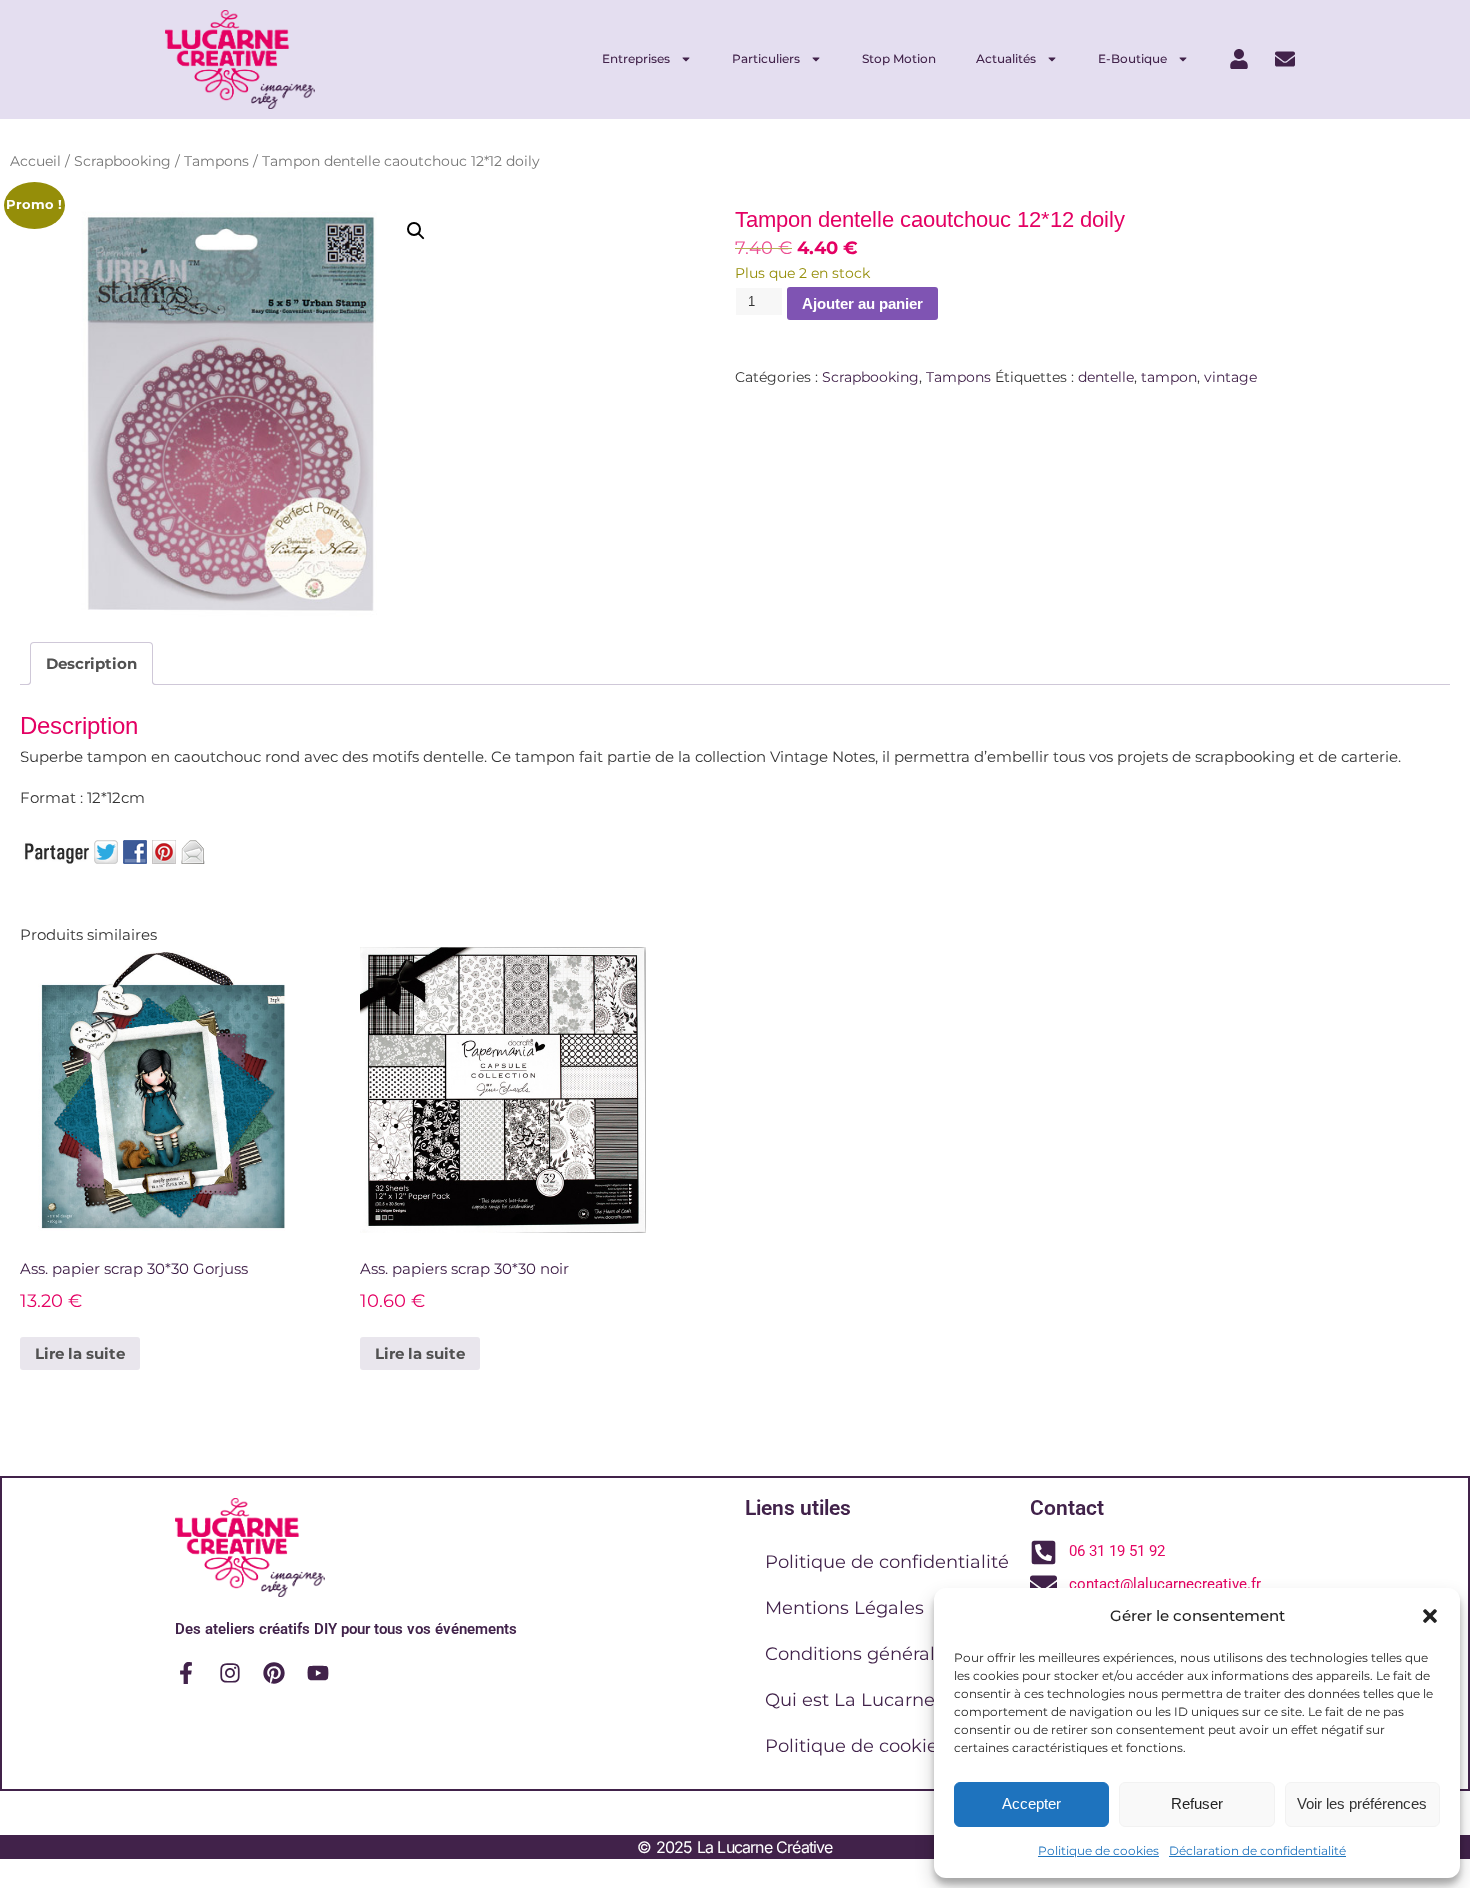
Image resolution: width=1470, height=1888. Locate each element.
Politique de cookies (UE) (877, 1746)
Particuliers (766, 58)
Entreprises (636, 58)
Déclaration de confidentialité (1257, 1850)
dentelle (1106, 377)
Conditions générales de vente (902, 1654)
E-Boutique (1132, 58)
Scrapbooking (122, 161)
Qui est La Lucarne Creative (890, 1700)
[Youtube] (318, 1673)
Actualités (1006, 58)
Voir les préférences (1362, 1803)
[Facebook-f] (186, 1673)
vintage (1230, 377)
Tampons (216, 161)
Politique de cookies (1098, 1850)
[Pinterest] (274, 1673)
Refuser (1197, 1803)
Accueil (35, 161)
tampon (1169, 377)
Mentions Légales (844, 1608)
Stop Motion (899, 58)
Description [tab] (91, 663)
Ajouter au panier (862, 303)
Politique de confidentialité (887, 1562)
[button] (1430, 1616)
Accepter (1031, 1803)
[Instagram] (230, 1673)
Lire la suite (80, 1353)
